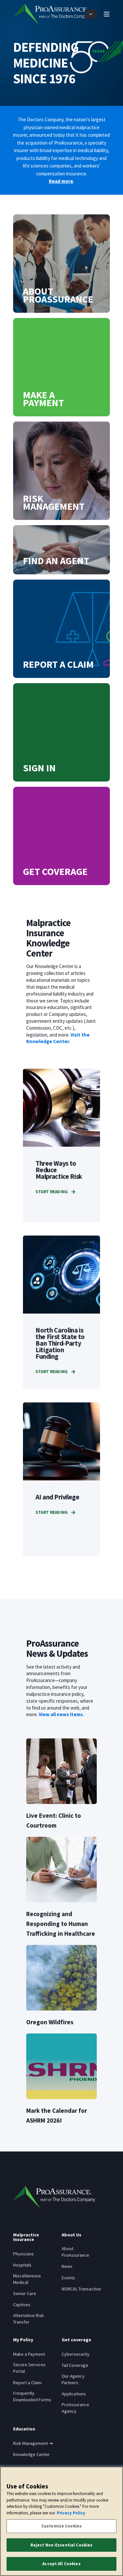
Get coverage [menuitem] (76, 2340)
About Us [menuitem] (72, 2235)
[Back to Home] (52, 14)
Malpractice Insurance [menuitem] (26, 2237)
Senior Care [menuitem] (25, 2293)
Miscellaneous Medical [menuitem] (27, 2279)
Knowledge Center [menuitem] (31, 2454)
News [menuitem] (67, 2266)
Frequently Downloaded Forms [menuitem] (32, 2396)
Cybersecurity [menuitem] (76, 2354)
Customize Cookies (61, 2526)
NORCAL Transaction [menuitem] (81, 2289)
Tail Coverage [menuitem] (75, 2365)
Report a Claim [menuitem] (27, 2383)
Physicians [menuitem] (23, 2254)
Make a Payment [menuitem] (29, 2354)
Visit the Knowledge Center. (58, 1038)
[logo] (54, 2197)
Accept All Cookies (61, 2564)
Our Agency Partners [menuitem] (73, 2379)
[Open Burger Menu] (107, 14)
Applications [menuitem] (74, 2394)
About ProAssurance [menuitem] (75, 2252)
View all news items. (61, 1714)
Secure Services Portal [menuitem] (29, 2368)
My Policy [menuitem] (23, 2340)
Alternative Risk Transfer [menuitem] (29, 2319)
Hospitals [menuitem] (22, 2265)
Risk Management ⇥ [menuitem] (33, 2443)
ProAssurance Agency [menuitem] (75, 2408)
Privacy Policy (71, 2513)
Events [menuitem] (68, 2278)
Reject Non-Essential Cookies (62, 2545)
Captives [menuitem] (22, 2305)
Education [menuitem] (24, 2429)
